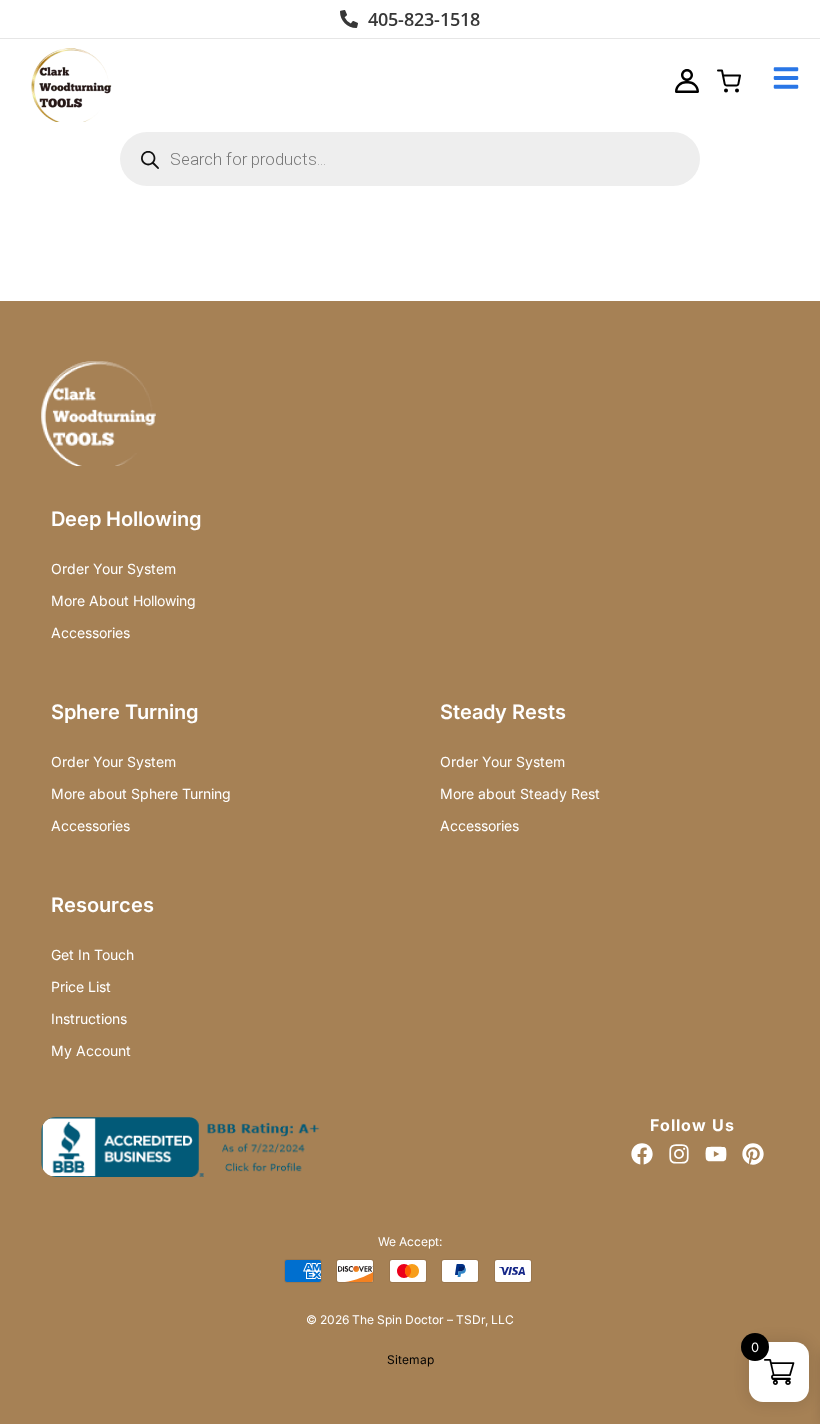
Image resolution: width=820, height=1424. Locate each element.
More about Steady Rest (520, 793)
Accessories (90, 632)
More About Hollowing (123, 600)
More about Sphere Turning (141, 793)
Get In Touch (92, 954)
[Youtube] (716, 1154)
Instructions (89, 1018)
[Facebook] (642, 1154)
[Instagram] (679, 1154)
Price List (81, 986)
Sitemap (410, 1359)
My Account (91, 1050)
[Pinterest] (753, 1154)
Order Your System (113, 568)
